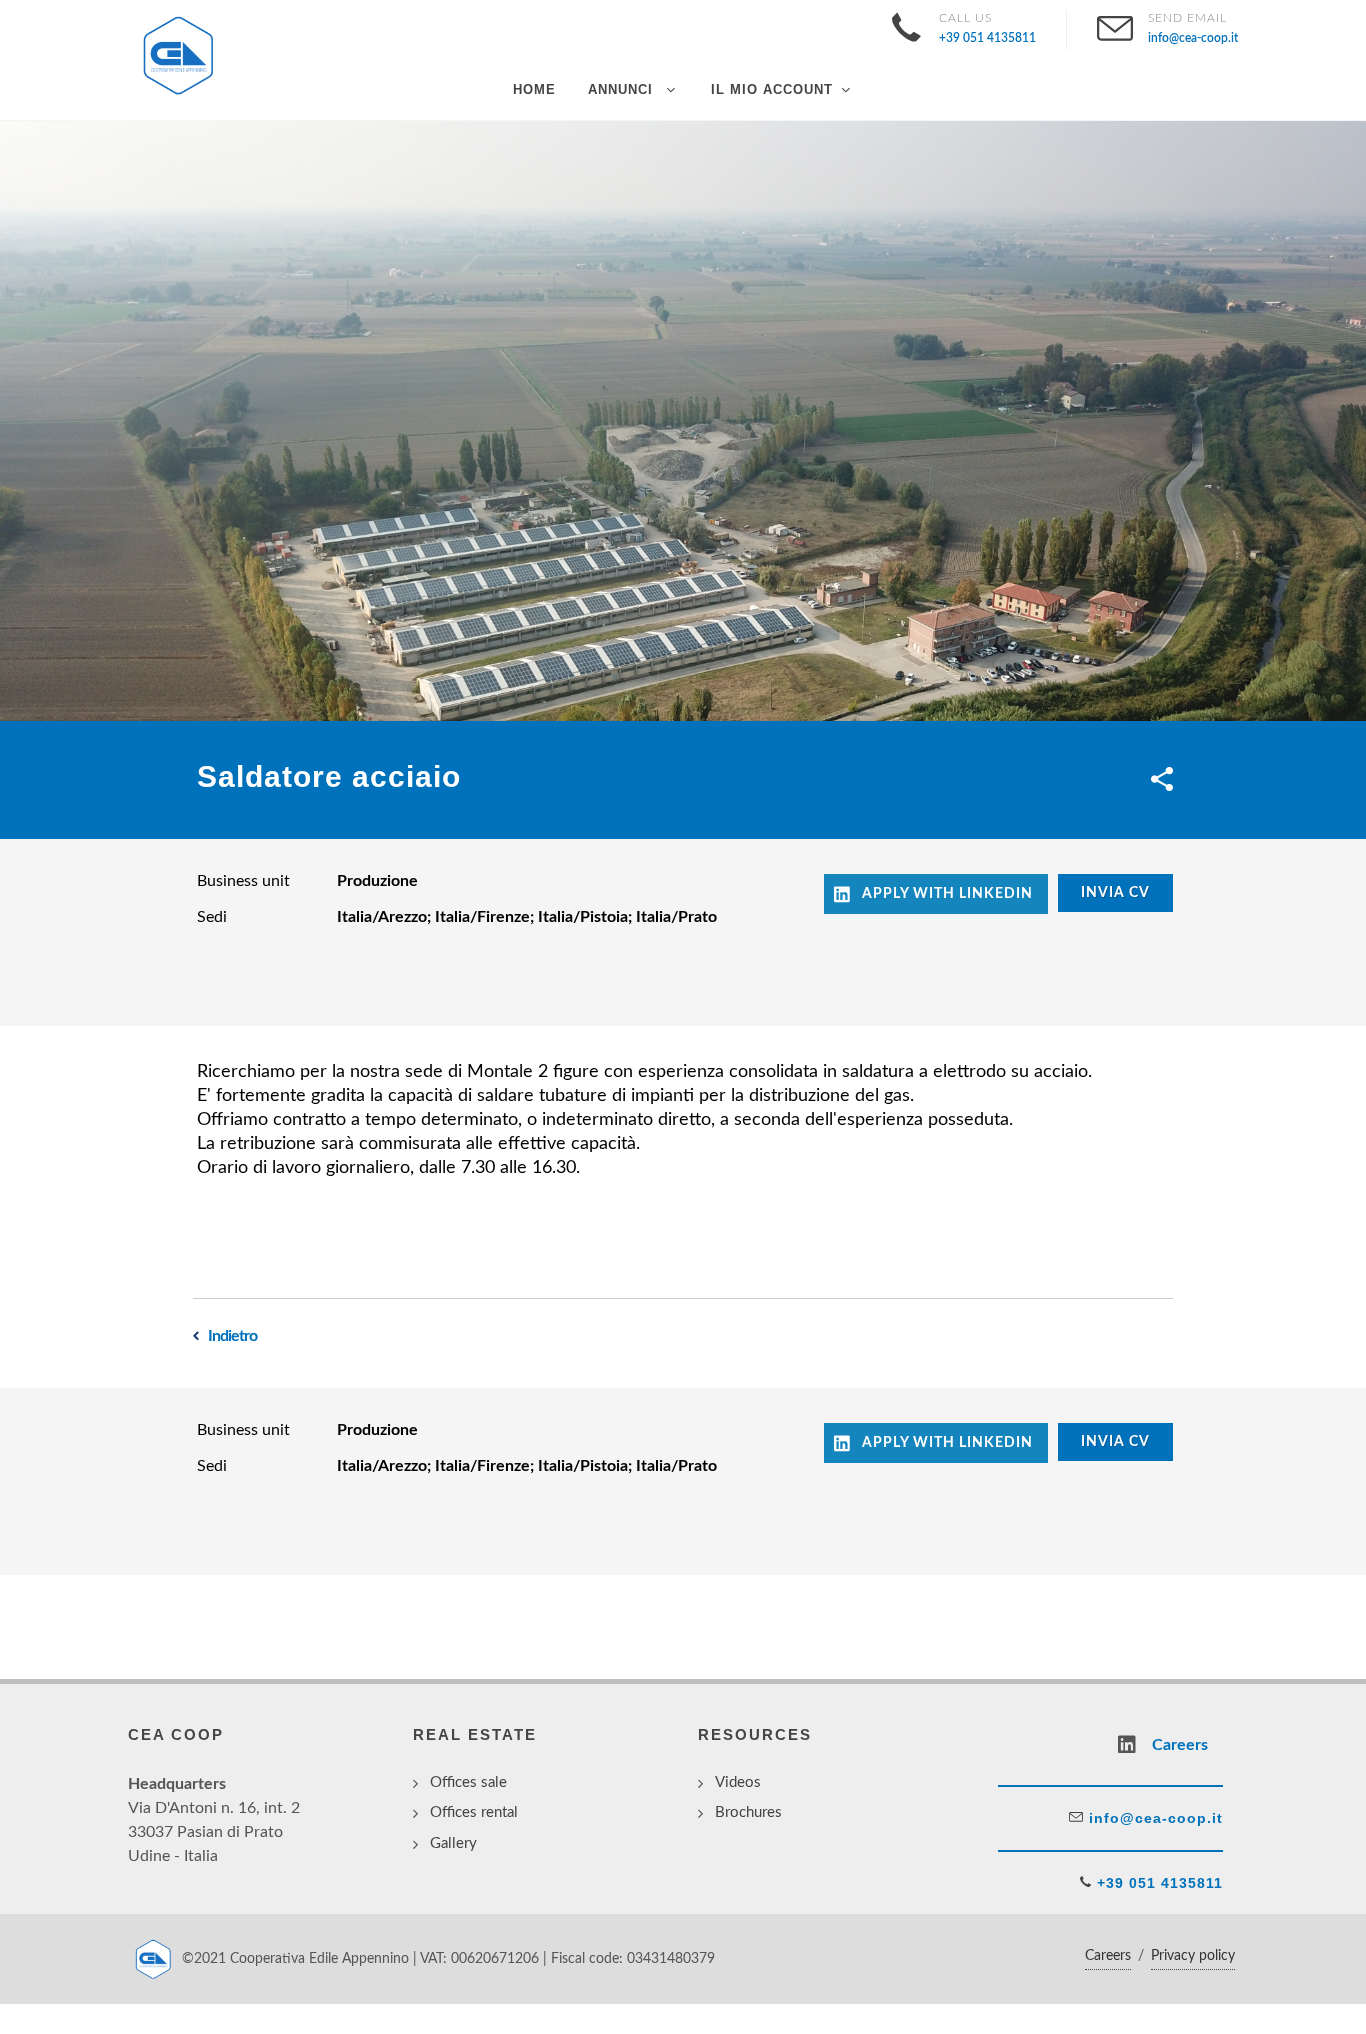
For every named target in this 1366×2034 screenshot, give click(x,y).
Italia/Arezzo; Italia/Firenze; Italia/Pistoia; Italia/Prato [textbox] (527, 917)
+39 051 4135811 (1157, 1883)
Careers (1108, 1956)
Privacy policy (1193, 1956)
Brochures (748, 1812)
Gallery (453, 1843)
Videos (738, 1782)
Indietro (232, 1336)
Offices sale (468, 1782)
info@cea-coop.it (1153, 1818)
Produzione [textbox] (377, 881)
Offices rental (474, 1812)
